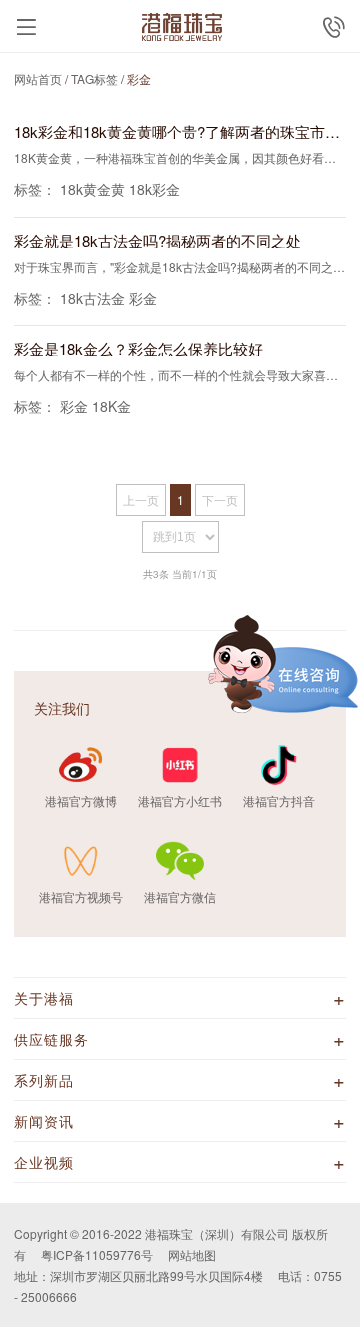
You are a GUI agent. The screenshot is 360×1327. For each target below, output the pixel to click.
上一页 (141, 499)
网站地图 (192, 1254)
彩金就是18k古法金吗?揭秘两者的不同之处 (157, 240)
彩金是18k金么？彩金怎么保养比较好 (138, 348)
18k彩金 (154, 189)
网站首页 (38, 78)
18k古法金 (92, 298)
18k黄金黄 (92, 189)
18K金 (111, 406)
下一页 (220, 499)
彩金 (143, 298)
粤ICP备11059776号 (97, 1254)
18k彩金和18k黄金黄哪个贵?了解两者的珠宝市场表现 (179, 131)
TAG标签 (94, 78)
